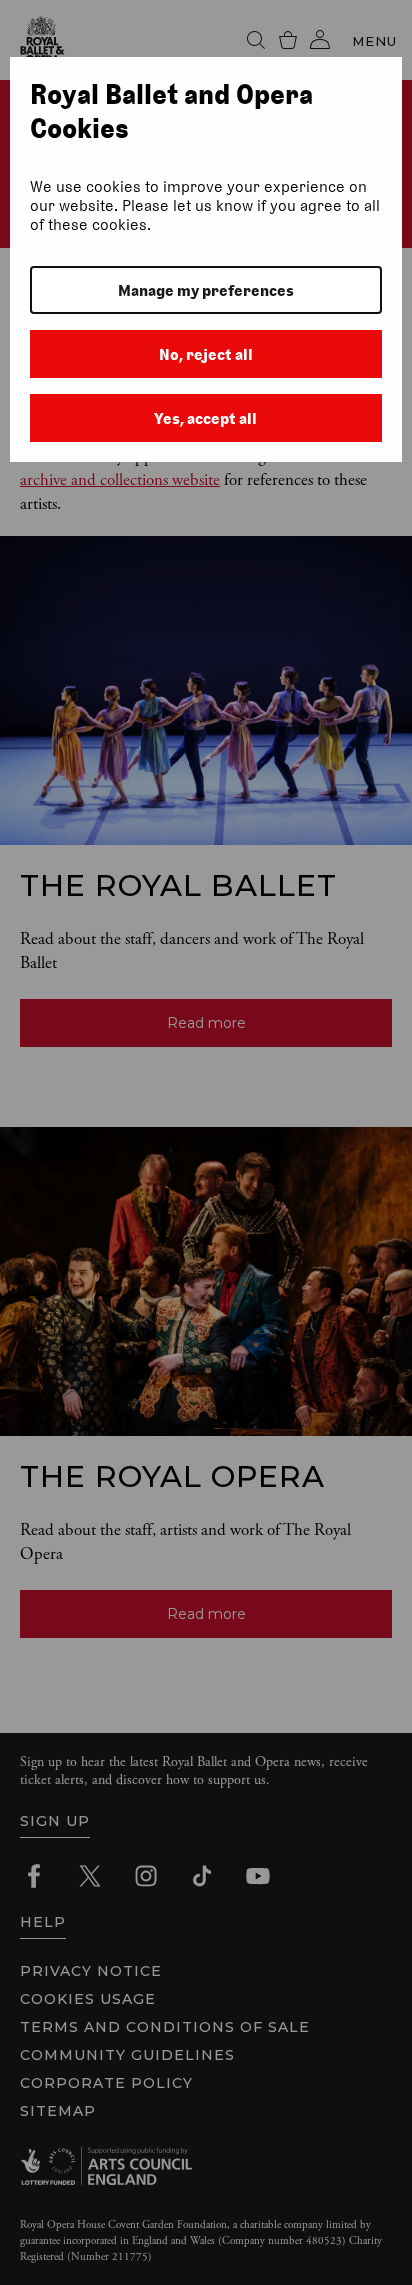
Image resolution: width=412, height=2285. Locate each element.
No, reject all (206, 354)
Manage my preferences (206, 290)
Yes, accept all (205, 418)
